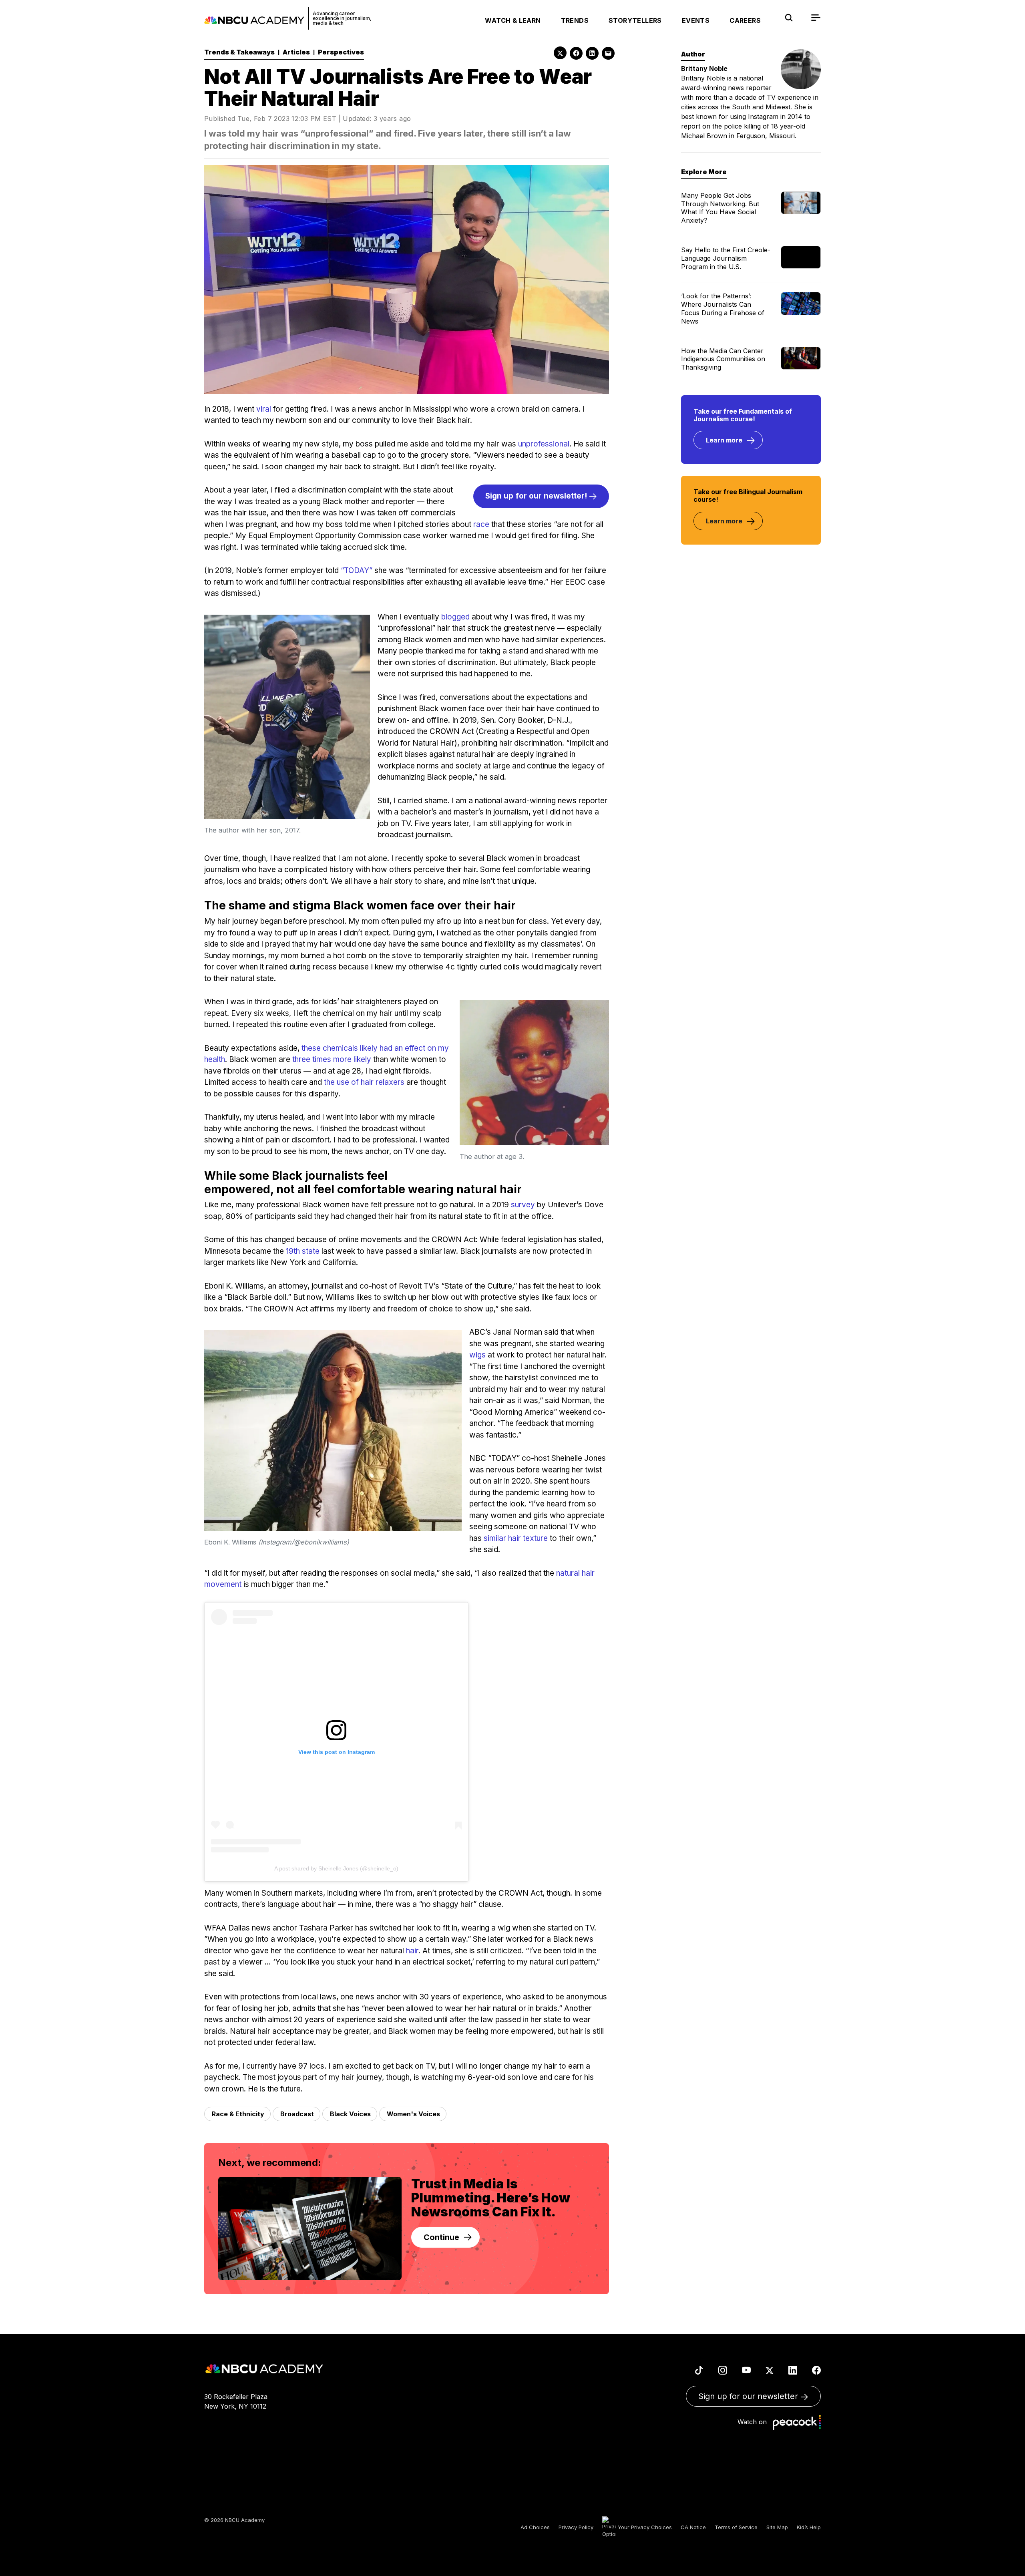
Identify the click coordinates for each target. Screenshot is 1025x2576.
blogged (455, 617)
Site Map (777, 2527)
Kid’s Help (809, 2527)
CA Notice (693, 2527)
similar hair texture (516, 1538)
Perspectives (341, 52)
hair (412, 1951)
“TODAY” (357, 570)
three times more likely (332, 1059)
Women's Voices (413, 2114)
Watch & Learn (513, 20)
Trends (575, 20)
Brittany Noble (704, 68)
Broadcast (297, 2114)
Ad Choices (535, 2527)
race (481, 524)
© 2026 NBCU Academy (234, 2520)
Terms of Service (736, 2527)
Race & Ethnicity (238, 2114)
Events (696, 20)
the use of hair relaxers (364, 1082)
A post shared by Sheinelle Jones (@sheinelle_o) (336, 1868)
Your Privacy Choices (644, 2527)
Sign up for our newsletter (749, 2396)
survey (523, 1205)
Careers (745, 20)
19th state (303, 1251)
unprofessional (544, 444)
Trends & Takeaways (239, 52)
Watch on (754, 2422)
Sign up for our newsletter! (537, 496)
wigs (477, 1355)
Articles (296, 52)
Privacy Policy (576, 2527)
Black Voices (350, 2114)
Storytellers (635, 20)
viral (264, 409)
